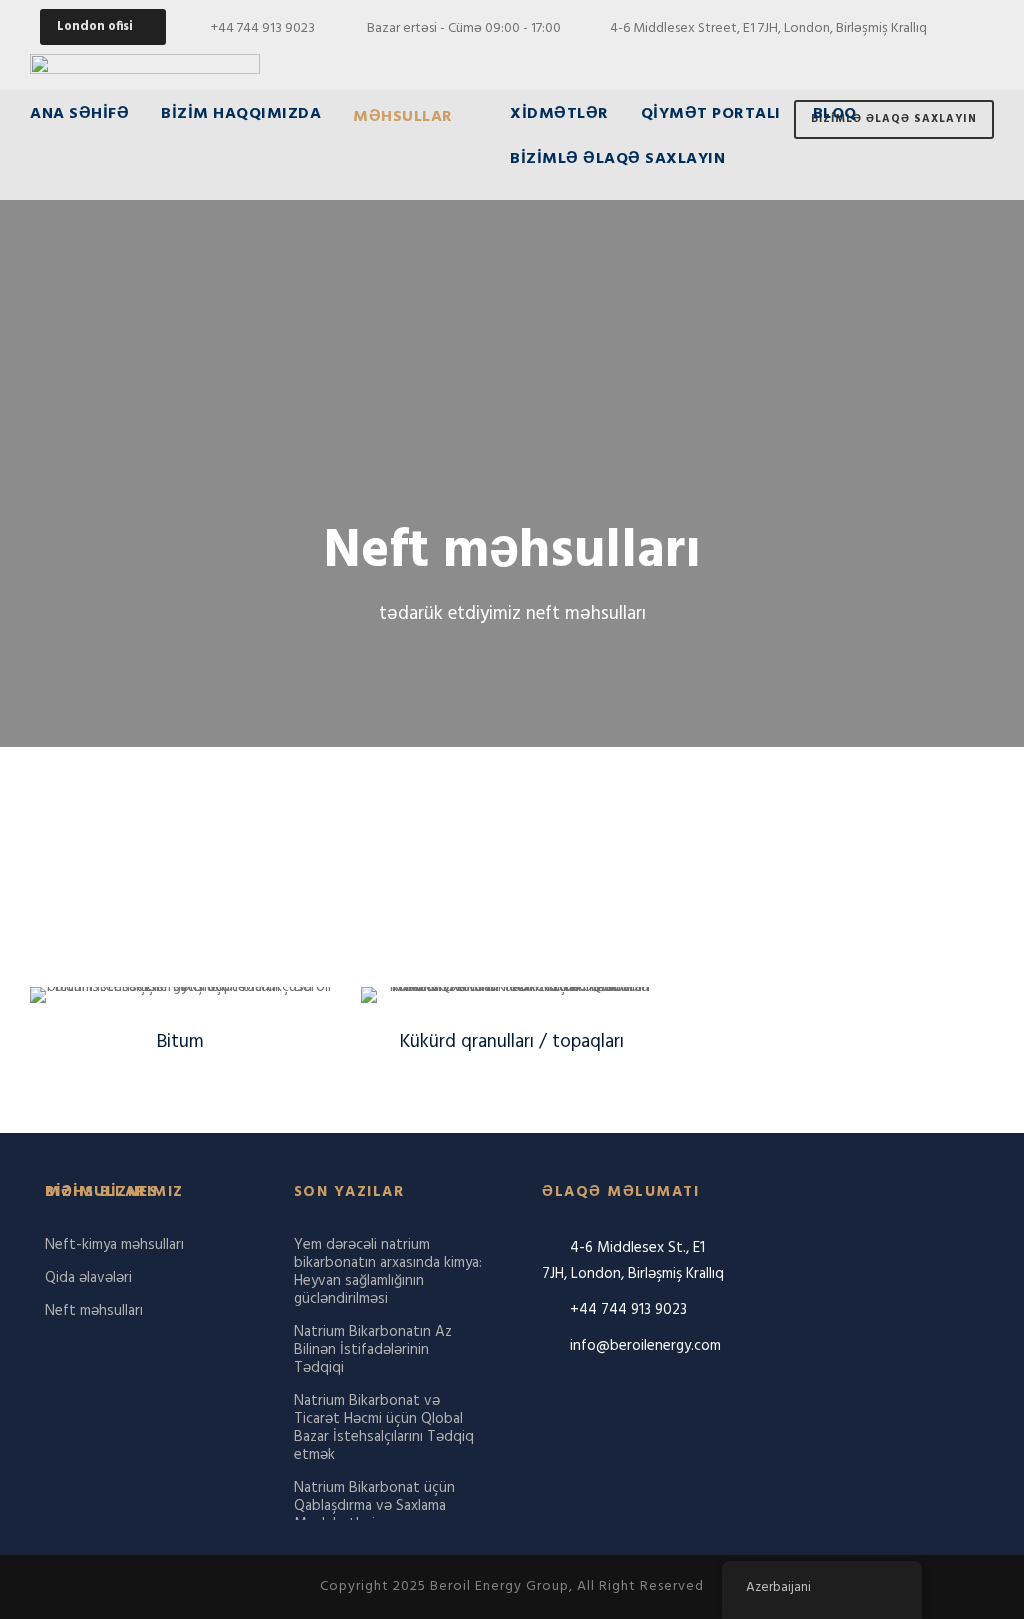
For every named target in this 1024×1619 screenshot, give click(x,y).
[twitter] (978, 60)
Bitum (180, 1042)
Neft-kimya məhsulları (114, 1245)
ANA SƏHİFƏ (79, 116)
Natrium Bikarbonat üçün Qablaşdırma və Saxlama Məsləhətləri (374, 1506)
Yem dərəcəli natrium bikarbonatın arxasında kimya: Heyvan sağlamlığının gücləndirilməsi (388, 1272)
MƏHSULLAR (403, 118)
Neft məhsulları (94, 1311)
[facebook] (870, 60)
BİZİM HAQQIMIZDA (241, 116)
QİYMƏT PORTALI (711, 116)
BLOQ (835, 116)
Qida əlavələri (88, 1278)
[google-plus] (906, 60)
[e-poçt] (834, 60)
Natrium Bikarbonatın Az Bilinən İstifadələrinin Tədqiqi (373, 1350)
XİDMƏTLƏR (559, 116)
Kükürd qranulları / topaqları (512, 1042)
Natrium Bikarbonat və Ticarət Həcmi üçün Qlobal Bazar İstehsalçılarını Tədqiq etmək (384, 1428)
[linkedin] (942, 60)
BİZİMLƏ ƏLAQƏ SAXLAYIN (617, 161)
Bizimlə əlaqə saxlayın (894, 119)
